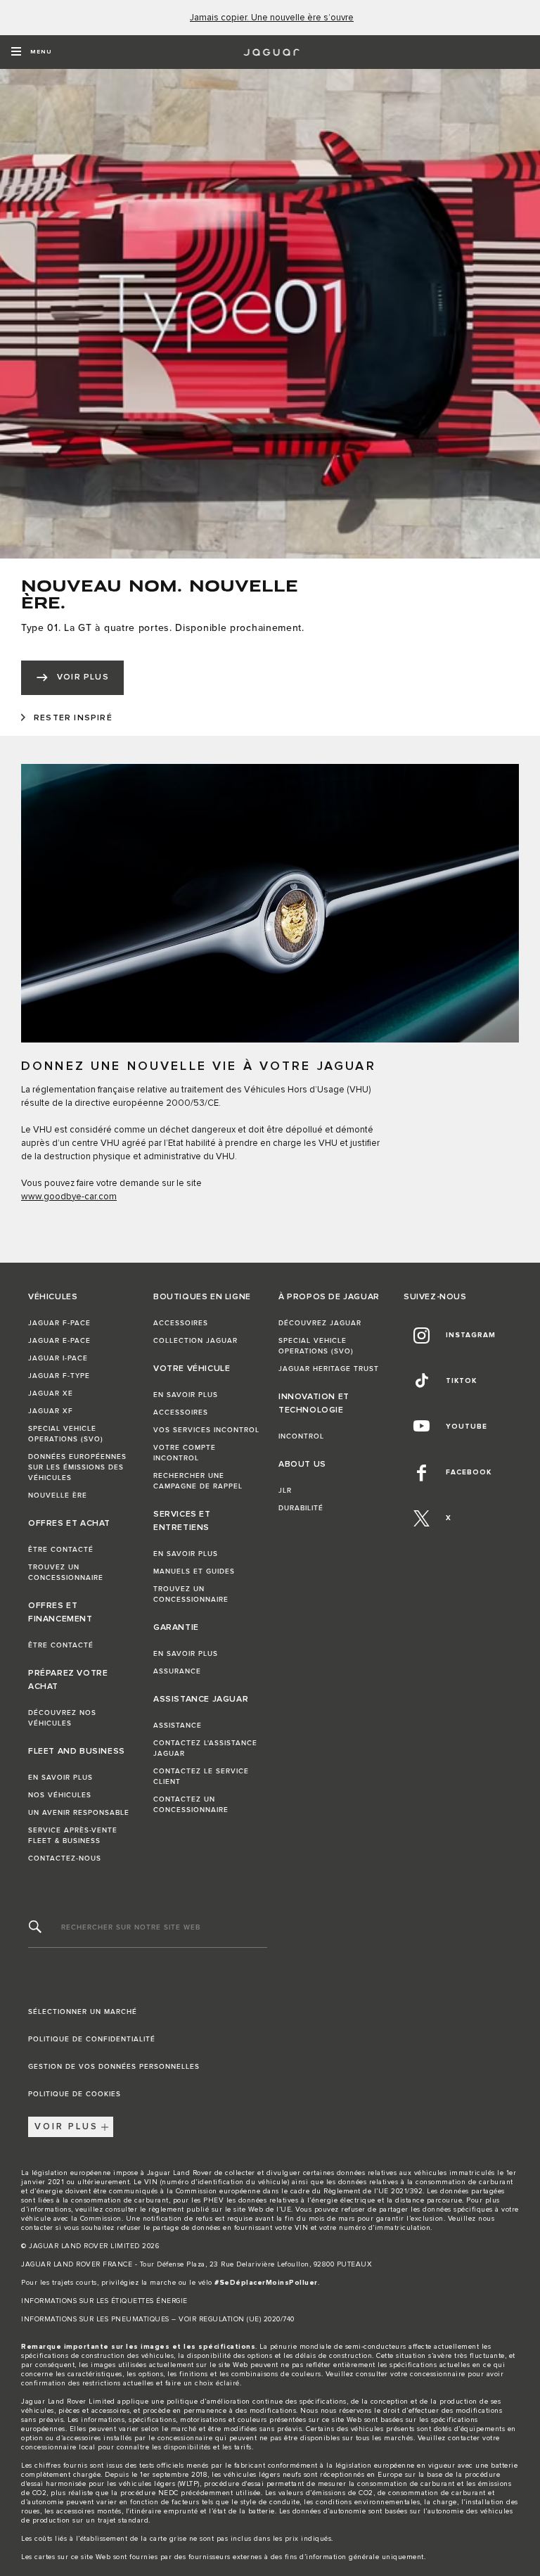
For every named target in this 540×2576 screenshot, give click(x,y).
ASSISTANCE (178, 1726)
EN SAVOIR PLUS (60, 1778)
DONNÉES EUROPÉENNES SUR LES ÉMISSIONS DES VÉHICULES (77, 1467)
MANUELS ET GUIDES (194, 1571)
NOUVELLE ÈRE (58, 1496)
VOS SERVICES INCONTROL (206, 1430)
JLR (285, 1491)
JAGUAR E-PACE (59, 1341)
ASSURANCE (177, 1671)
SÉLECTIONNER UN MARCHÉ (83, 2012)
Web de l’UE (270, 2210)
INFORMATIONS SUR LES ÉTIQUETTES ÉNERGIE (104, 2301)
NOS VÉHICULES (60, 1795)
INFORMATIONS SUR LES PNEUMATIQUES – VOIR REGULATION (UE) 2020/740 (158, 2319)
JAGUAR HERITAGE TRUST (329, 1369)
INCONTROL (301, 1436)
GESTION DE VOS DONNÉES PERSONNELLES (114, 2067)
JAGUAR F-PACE (59, 1323)
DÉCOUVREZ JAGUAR (320, 1323)
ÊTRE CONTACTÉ (61, 1550)
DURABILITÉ (301, 1508)
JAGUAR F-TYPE (59, 1376)
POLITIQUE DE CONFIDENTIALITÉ (92, 2039)
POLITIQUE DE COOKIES (75, 2094)
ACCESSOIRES (181, 1323)
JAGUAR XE (51, 1394)
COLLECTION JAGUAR (195, 1341)
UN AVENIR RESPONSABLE (79, 1813)
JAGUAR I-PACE (58, 1358)
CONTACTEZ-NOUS (65, 1858)
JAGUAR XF (51, 1411)
